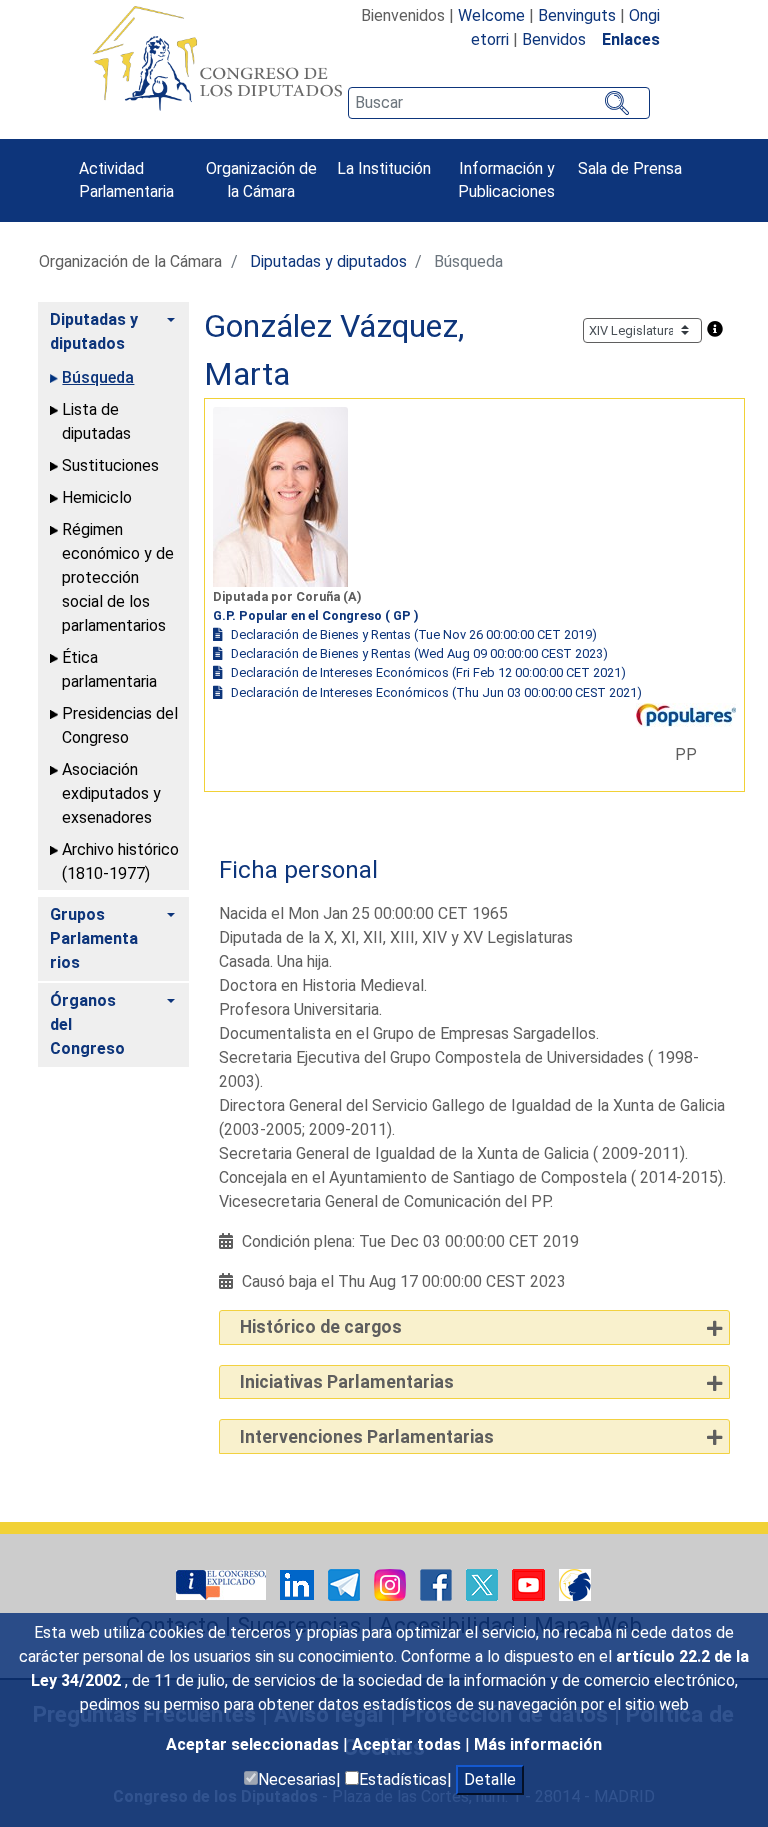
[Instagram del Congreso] (392, 1583)
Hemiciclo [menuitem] (97, 497)
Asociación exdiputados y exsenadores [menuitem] (111, 793)
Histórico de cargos (321, 1327)
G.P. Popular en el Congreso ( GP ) (316, 615)
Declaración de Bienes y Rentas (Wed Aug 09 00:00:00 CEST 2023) (419, 653)
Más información (538, 1744)
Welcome (491, 15)
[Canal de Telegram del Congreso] (346, 1583)
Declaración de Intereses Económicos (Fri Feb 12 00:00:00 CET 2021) (428, 672)
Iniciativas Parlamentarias (347, 1382)
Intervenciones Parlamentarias (367, 1437)
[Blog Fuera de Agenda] (575, 1583)
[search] (499, 103)
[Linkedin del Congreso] (299, 1583)
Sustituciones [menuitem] (110, 465)
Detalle (490, 1779)
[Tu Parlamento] (223, 1583)
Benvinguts (577, 15)
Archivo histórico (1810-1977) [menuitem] (120, 861)
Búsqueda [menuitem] (98, 377)
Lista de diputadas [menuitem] (96, 421)
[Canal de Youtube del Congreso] (530, 1583)
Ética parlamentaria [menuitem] (109, 669)
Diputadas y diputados (328, 261)
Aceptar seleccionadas (254, 1744)
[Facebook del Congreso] (438, 1583)
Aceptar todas (408, 1744)
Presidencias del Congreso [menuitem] (120, 725)
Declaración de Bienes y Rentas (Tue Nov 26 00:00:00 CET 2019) (414, 634)
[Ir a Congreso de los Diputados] (217, 58)
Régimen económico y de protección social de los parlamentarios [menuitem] (118, 577)
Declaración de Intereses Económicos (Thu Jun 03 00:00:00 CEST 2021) (436, 692)
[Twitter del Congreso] (484, 1583)
